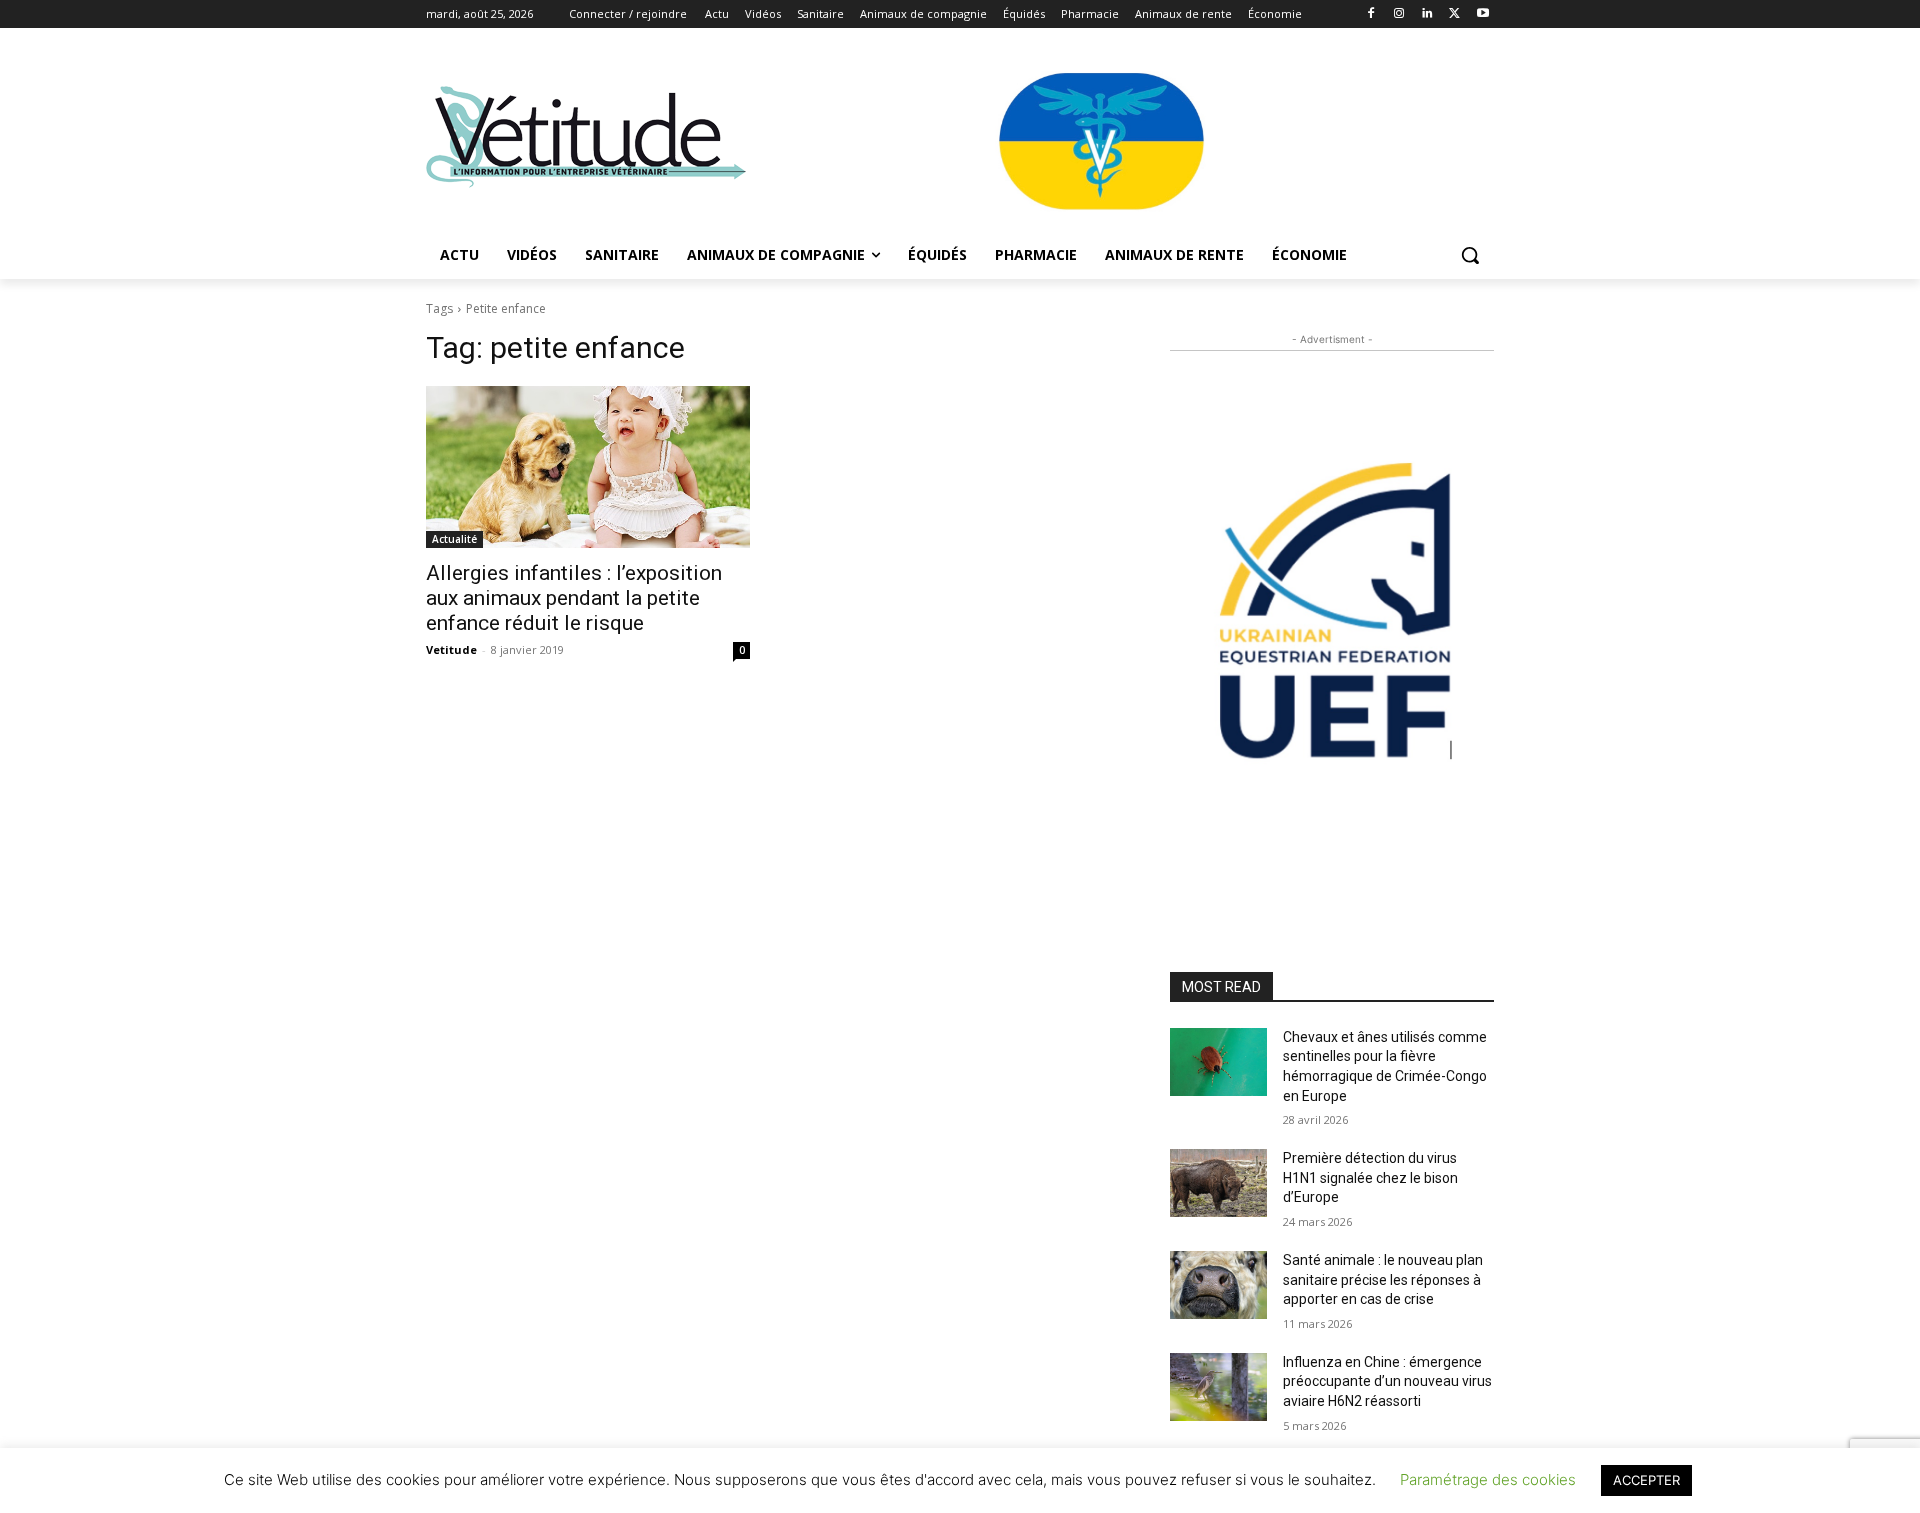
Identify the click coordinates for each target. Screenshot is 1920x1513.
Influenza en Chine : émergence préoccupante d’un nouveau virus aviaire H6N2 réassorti (1387, 1381)
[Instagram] (1399, 14)
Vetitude (451, 649)
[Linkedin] (1427, 14)
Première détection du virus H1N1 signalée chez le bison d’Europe (1370, 1177)
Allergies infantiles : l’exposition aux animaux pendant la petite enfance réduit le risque (574, 598)
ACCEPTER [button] (1646, 1480)
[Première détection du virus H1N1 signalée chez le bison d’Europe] (1218, 1183)
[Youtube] (1482, 14)
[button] (1470, 255)
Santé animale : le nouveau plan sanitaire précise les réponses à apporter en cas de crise (1383, 1279)
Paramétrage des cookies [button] (1488, 1479)
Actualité (454, 539)
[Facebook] (1371, 14)
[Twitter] (1454, 14)
